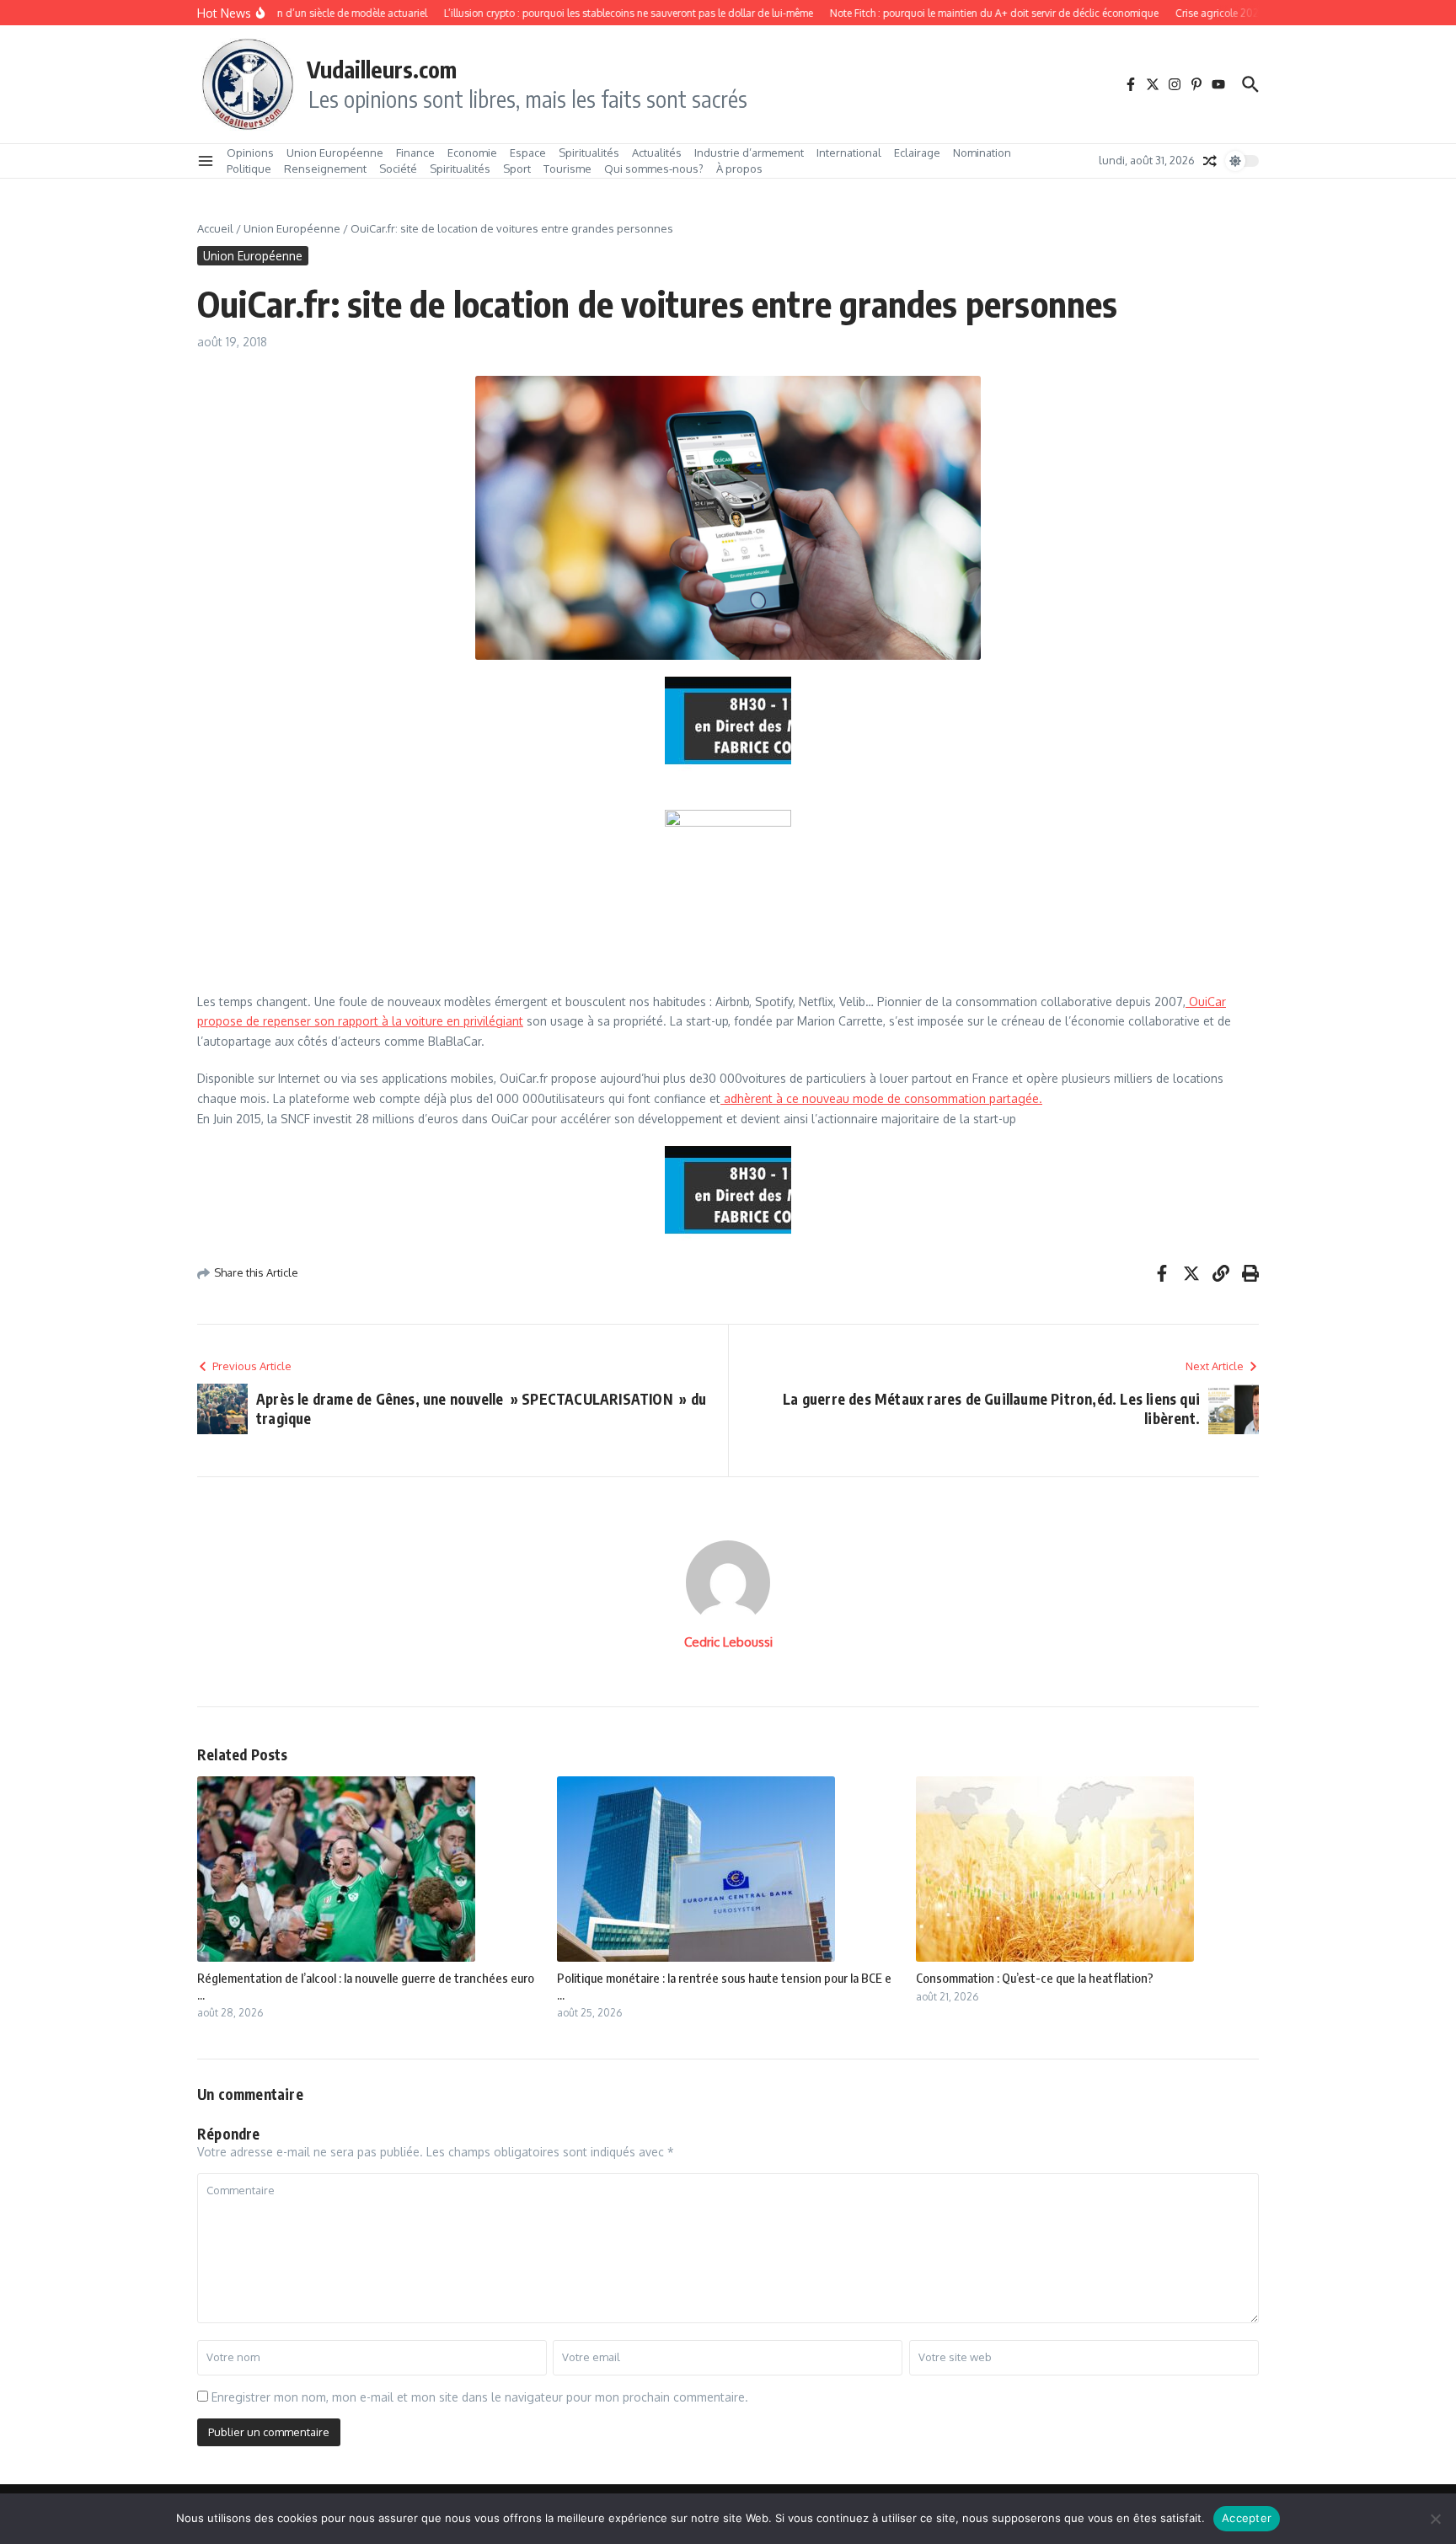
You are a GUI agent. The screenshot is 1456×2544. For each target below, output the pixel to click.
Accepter (1247, 2518)
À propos (739, 169)
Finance (415, 153)
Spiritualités (589, 153)
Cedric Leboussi (728, 1642)
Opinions (250, 153)
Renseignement (325, 169)
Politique (249, 169)
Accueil (215, 228)
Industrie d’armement (749, 153)
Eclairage (917, 153)
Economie (472, 153)
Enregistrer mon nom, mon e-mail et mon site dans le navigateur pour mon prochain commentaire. (480, 2397)
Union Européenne (335, 153)
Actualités (657, 153)
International (849, 153)
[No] (1435, 2519)
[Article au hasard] (1210, 161)
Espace (528, 153)
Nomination (982, 153)
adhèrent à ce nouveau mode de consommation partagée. (881, 1098)
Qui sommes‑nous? (654, 169)
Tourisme (567, 169)
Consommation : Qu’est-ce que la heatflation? (1035, 1978)
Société (398, 169)
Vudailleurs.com (382, 69)
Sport (517, 169)
